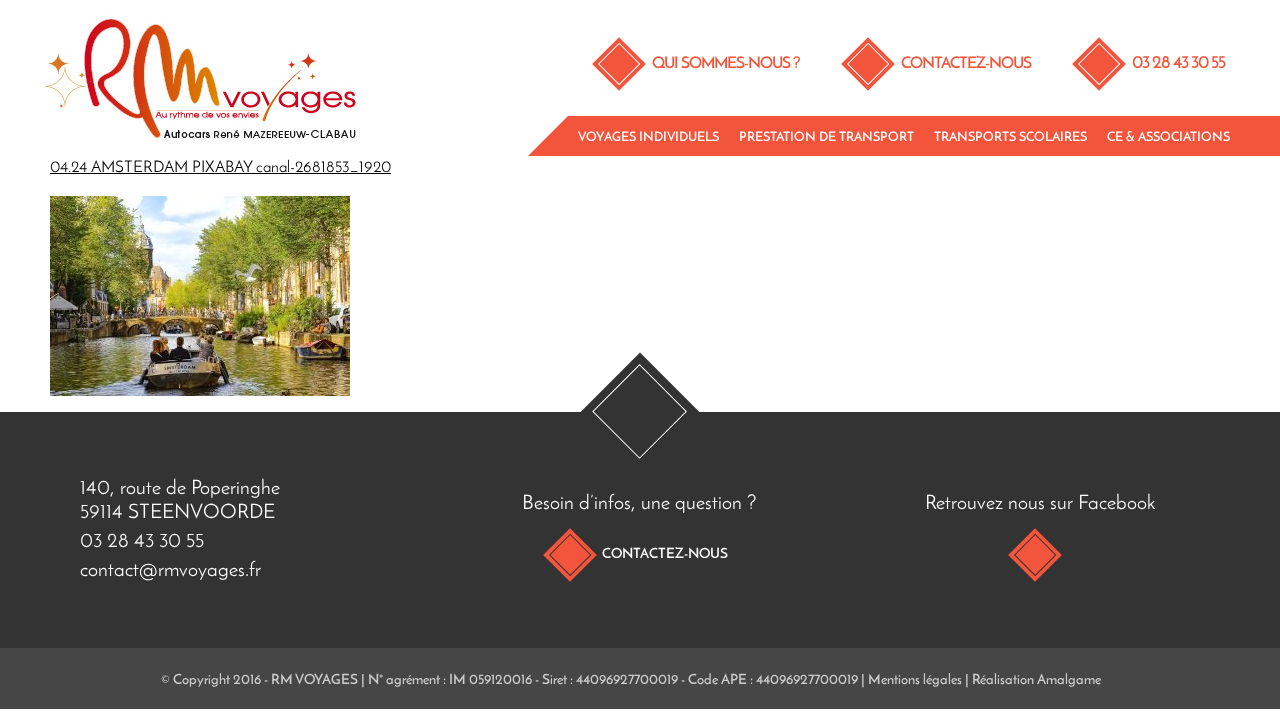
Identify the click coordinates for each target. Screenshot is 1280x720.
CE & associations (1168, 137)
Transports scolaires (1010, 137)
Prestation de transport (826, 137)
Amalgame (1069, 680)
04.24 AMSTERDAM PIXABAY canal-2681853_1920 (220, 168)
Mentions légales (915, 680)
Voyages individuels (648, 137)
